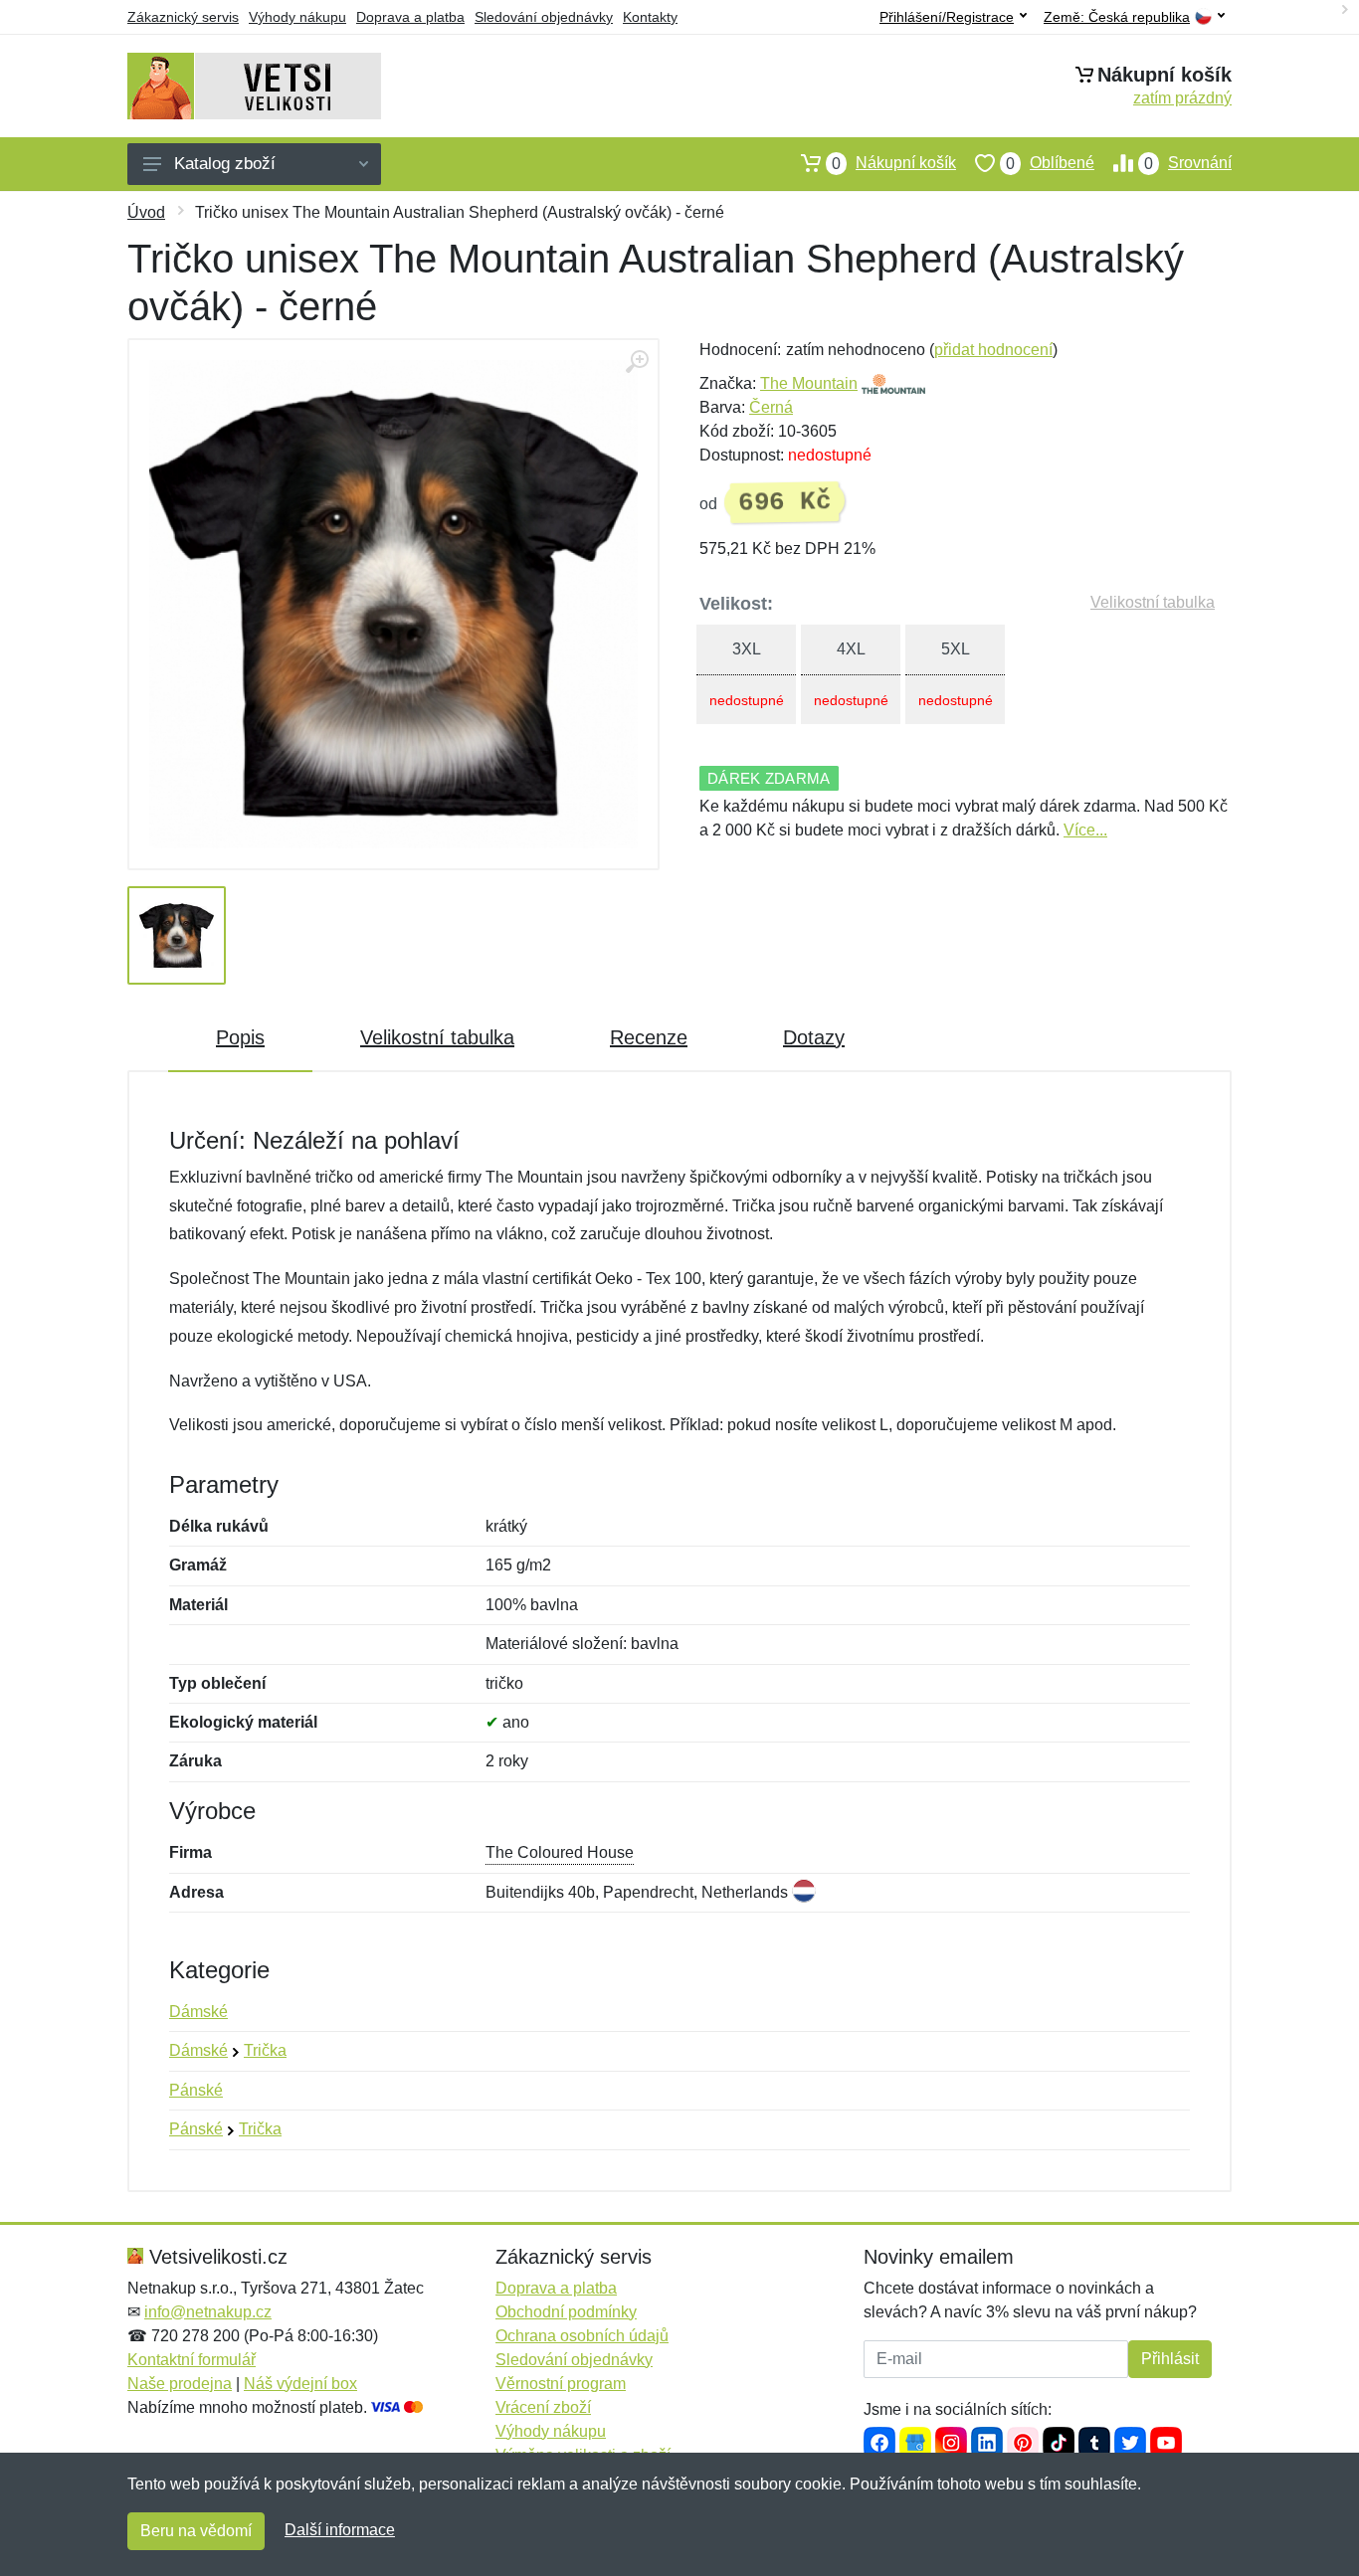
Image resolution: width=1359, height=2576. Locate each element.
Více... (1085, 830)
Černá (771, 407)
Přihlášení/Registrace (947, 17)
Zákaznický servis (183, 17)
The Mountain (809, 383)
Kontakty (650, 17)
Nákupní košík (894, 163)
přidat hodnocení (993, 350)
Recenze (649, 1037)
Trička (265, 2050)
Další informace (340, 2530)
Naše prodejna (180, 2384)
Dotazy (814, 1037)
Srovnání (1188, 163)
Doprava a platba (410, 17)
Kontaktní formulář (192, 2360)
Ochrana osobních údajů (582, 2336)
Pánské (196, 2090)
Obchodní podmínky (566, 2312)
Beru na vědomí (196, 2531)
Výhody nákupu (297, 17)
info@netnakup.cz (208, 2312)
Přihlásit (1170, 2359)
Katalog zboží (225, 164)
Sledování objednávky (544, 17)
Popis (240, 1037)
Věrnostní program (561, 2384)
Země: (1117, 17)
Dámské (198, 2012)
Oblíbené (1050, 163)
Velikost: (736, 604)
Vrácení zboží (543, 2407)
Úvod (146, 212)
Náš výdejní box (300, 2384)
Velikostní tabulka (1153, 602)
